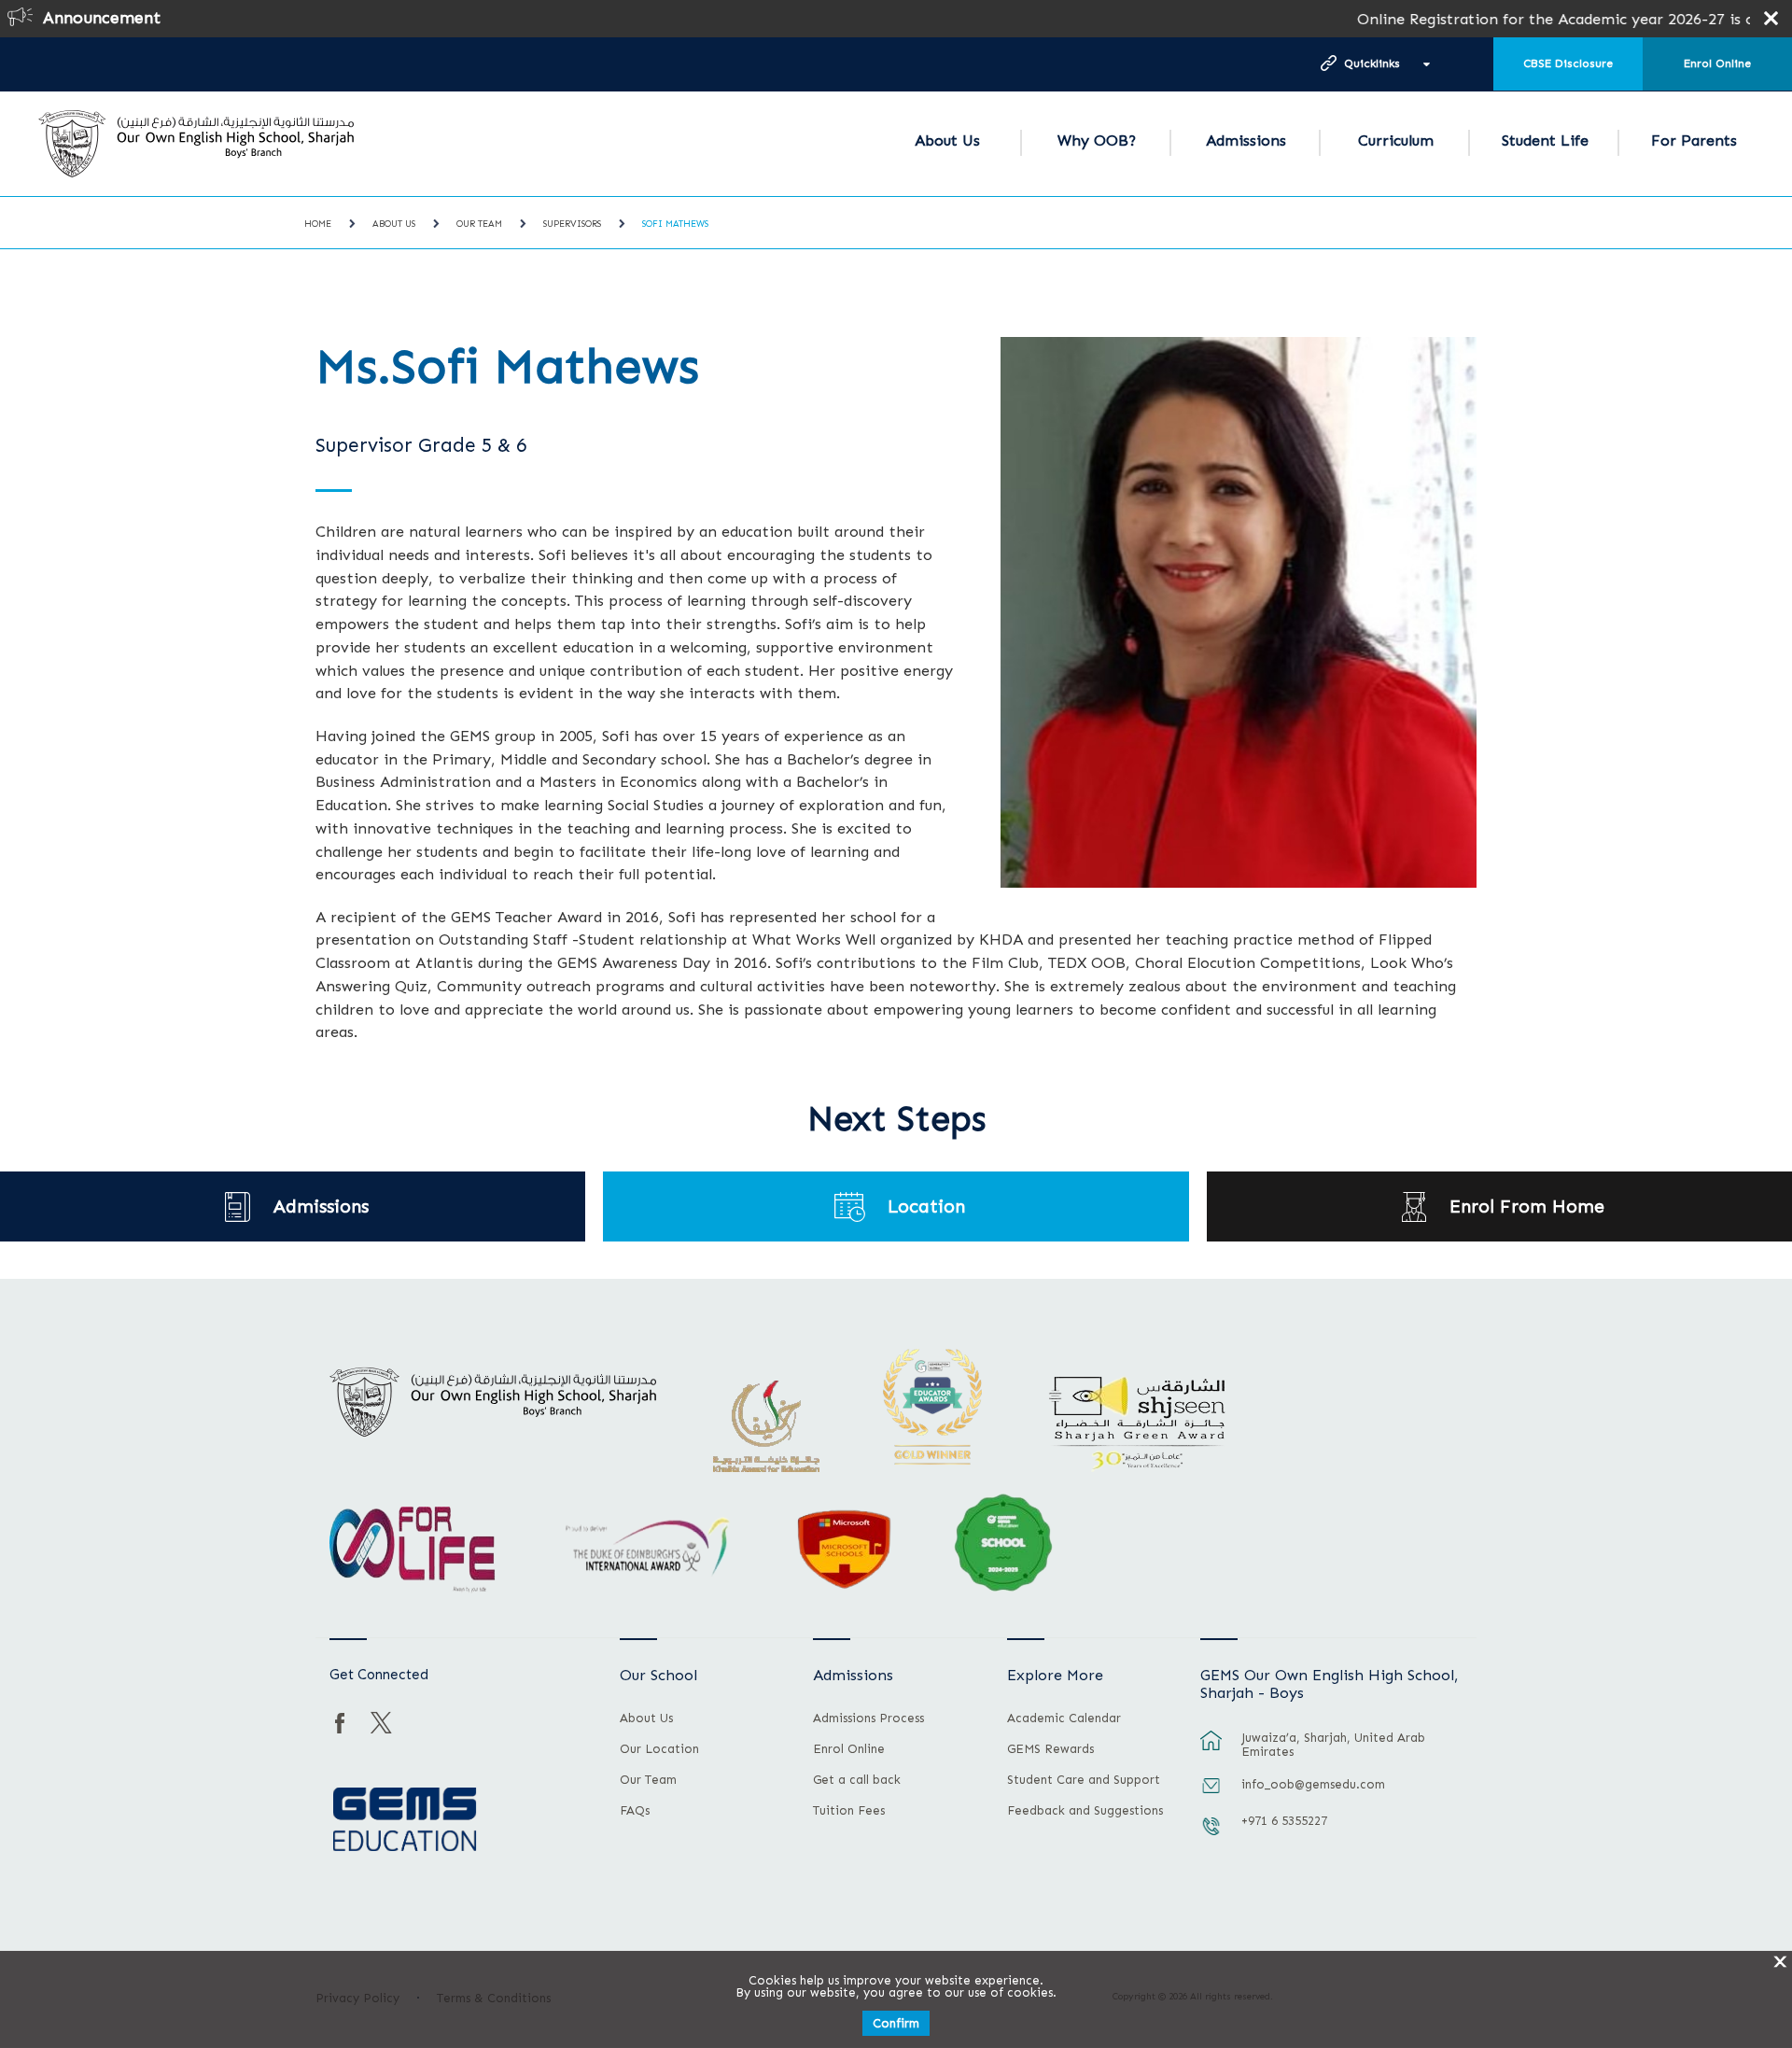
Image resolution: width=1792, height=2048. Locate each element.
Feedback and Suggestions (1085, 1811)
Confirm (896, 2023)
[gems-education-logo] (405, 1820)
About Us (947, 140)
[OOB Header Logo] (196, 144)
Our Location (659, 1749)
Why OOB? (1097, 140)
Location (926, 1206)
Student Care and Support (1084, 1780)
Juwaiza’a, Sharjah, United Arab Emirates (1333, 1745)
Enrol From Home (1527, 1206)
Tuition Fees (849, 1811)
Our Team (479, 224)
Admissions (1246, 140)
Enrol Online (1717, 63)
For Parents (1694, 140)
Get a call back (857, 1780)
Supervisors (572, 224)
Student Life (1545, 140)
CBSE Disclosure (1568, 63)
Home (318, 224)
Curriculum (1396, 140)
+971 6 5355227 (1284, 1821)
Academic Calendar (1064, 1718)
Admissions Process (868, 1718)
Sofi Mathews (675, 224)
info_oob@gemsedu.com (1313, 1784)
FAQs (635, 1811)
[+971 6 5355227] (1211, 1835)
